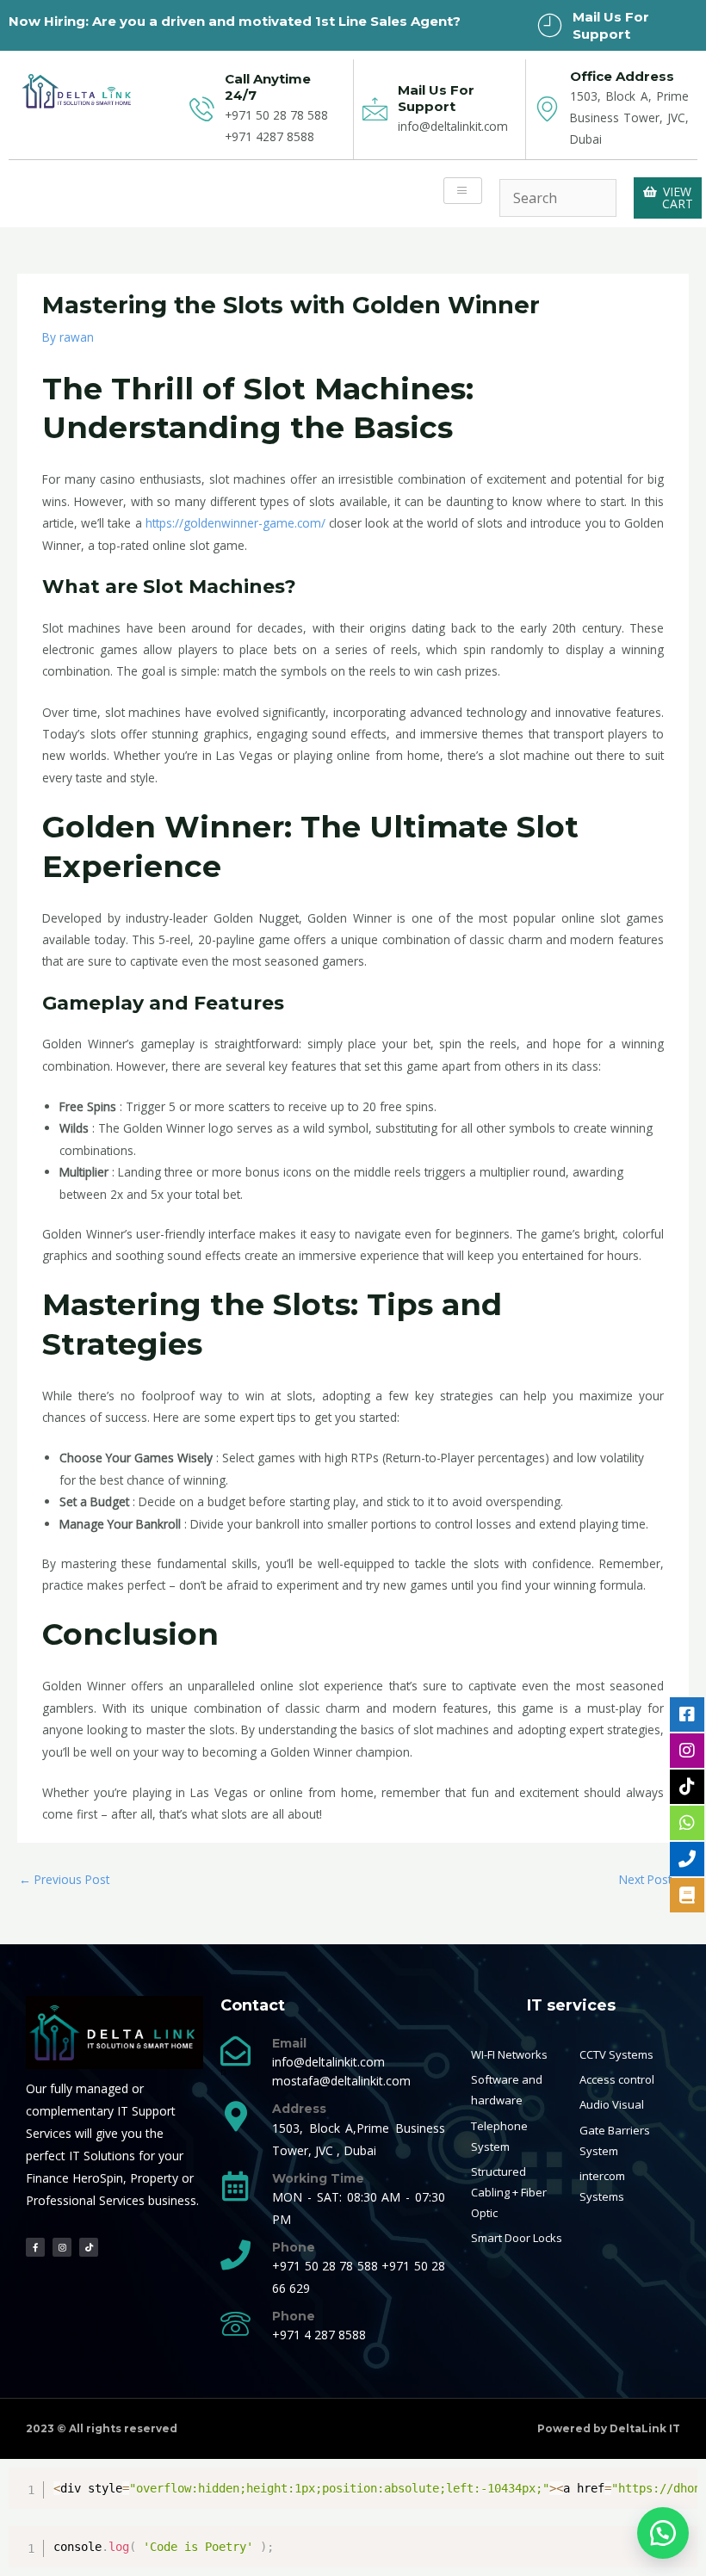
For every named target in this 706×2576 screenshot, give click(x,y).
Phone (294, 2247)
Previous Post (64, 1879)
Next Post (653, 1879)
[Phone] (235, 2255)
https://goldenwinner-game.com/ (235, 523)
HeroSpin (98, 2178)
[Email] (235, 2051)
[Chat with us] (663, 2533)
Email (289, 2043)
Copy (678, 2483)
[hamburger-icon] (463, 191)
